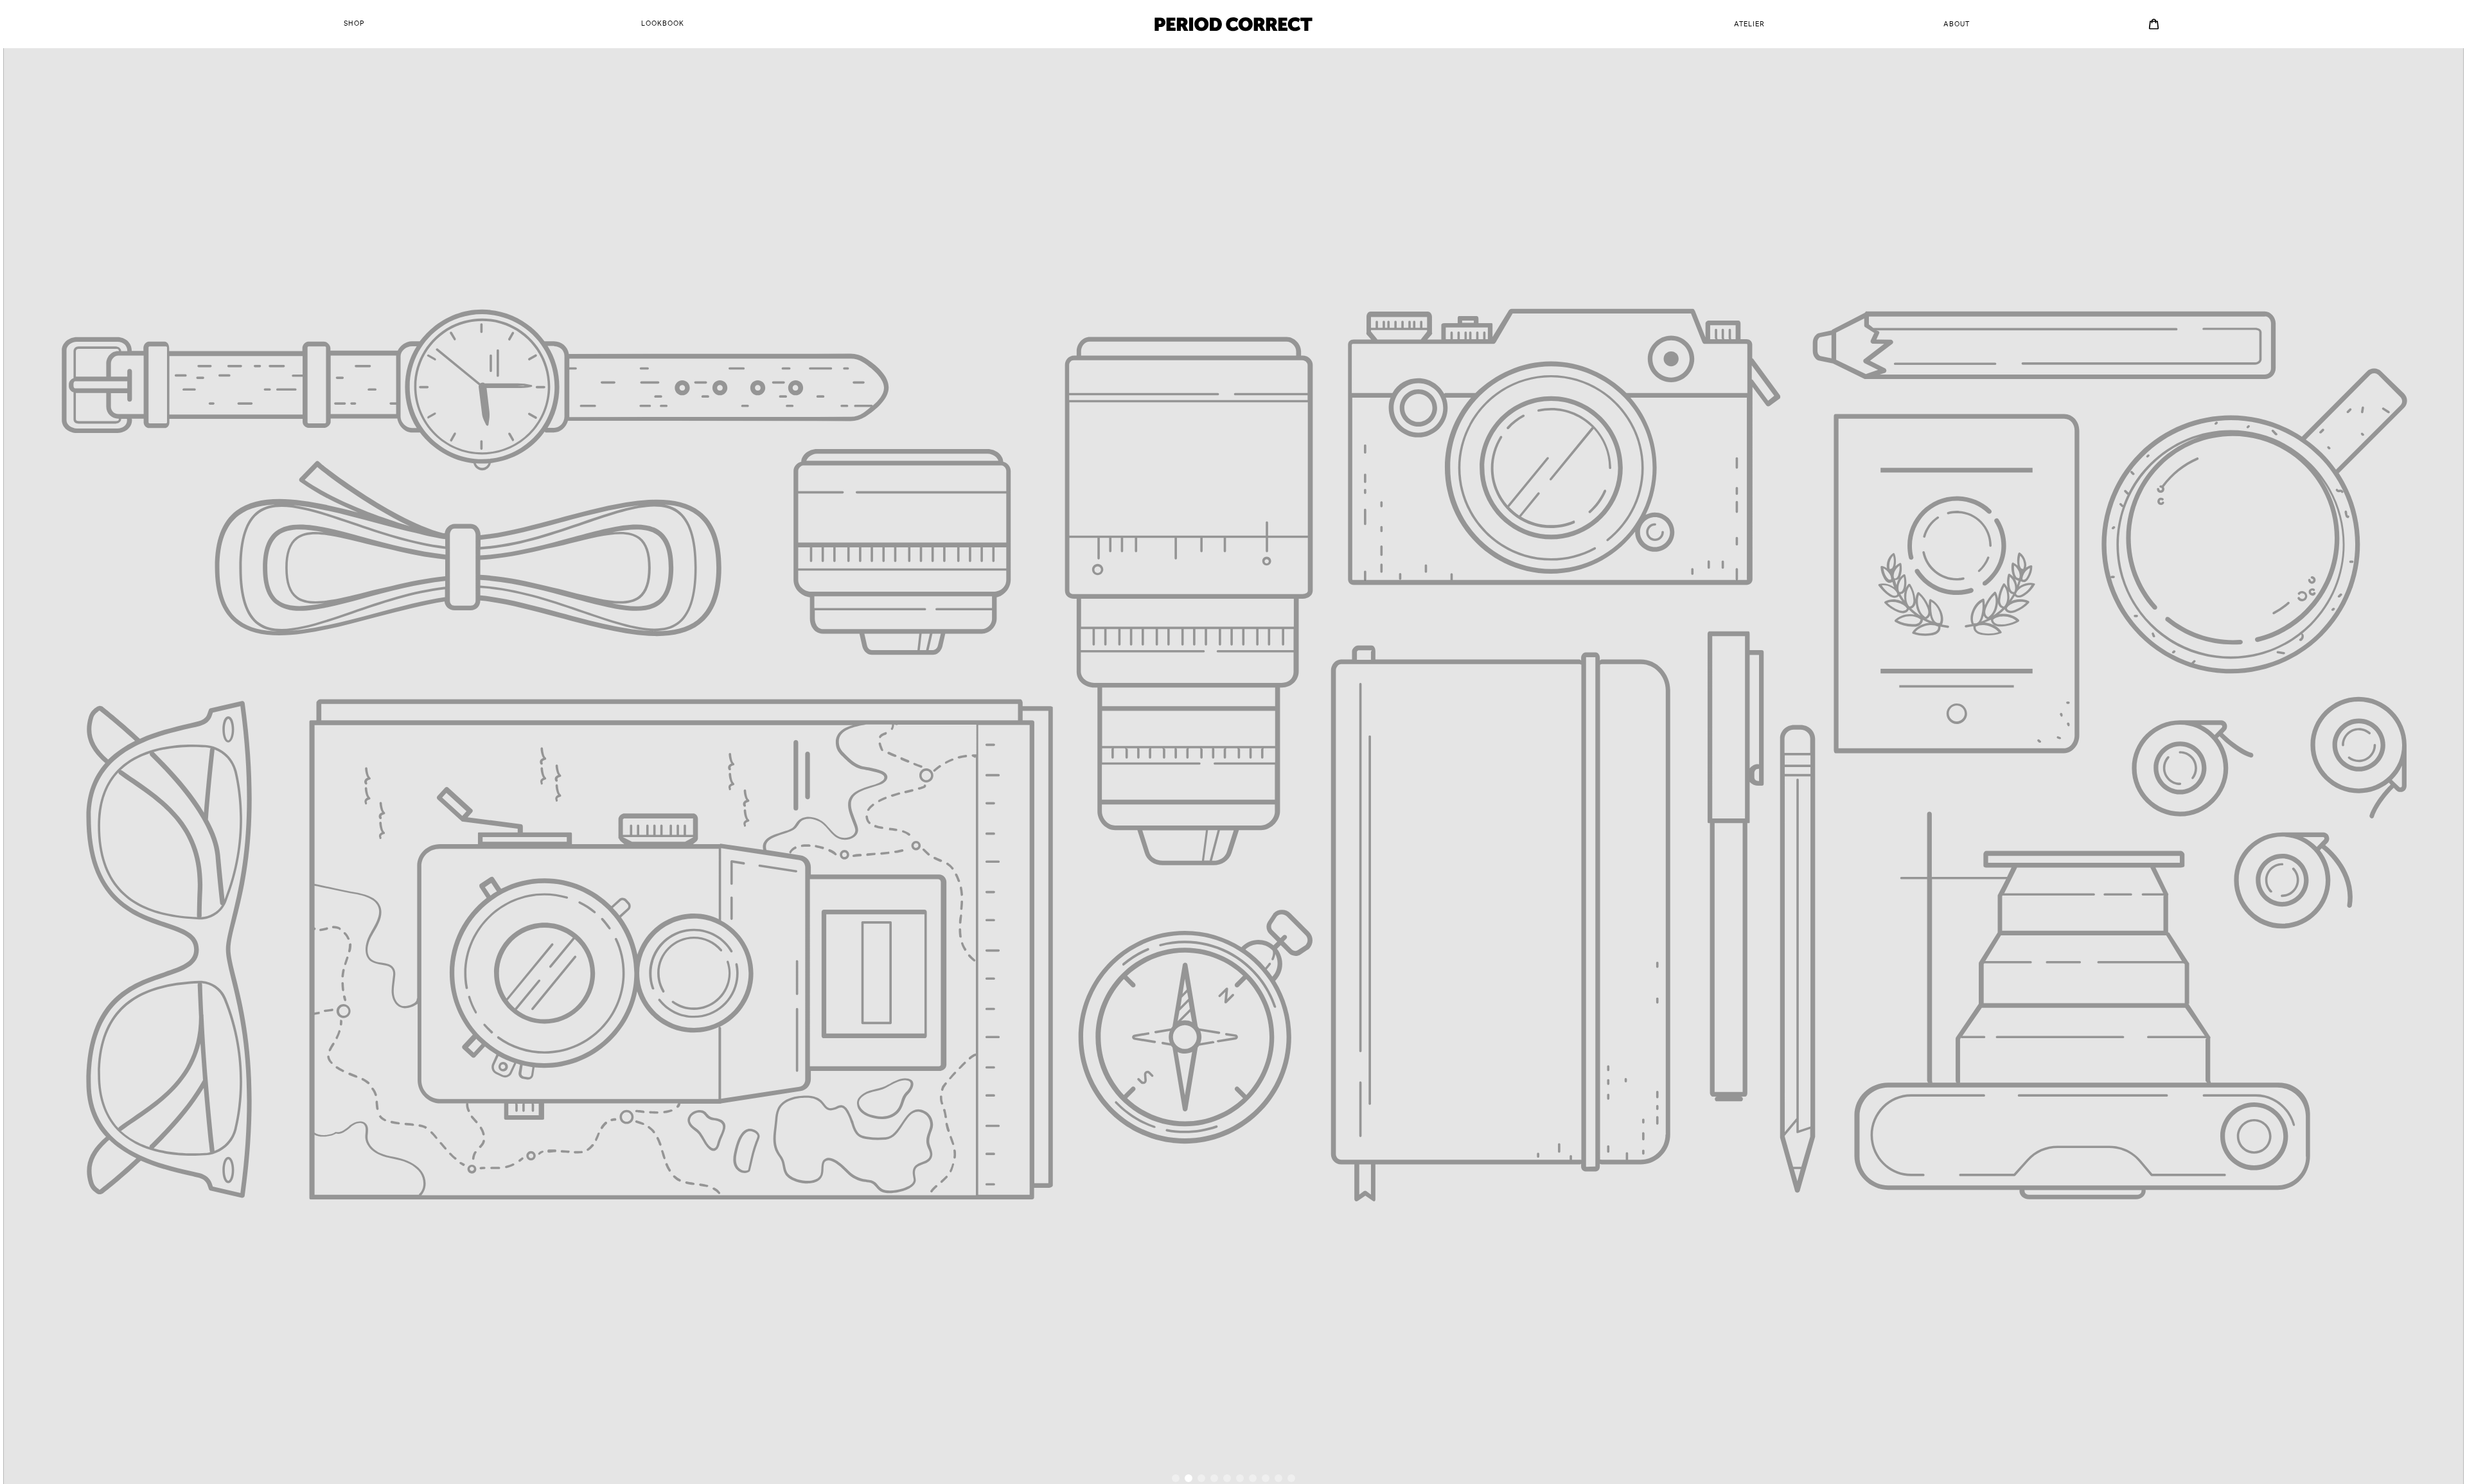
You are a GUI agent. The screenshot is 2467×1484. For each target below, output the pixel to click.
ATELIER (1749, 24)
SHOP (354, 24)
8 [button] (1266, 1478)
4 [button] (1214, 1478)
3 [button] (1201, 1478)
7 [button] (1253, 1478)
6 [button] (1240, 1478)
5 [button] (1227, 1478)
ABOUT (1957, 24)
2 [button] (1189, 1478)
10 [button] (1291, 1478)
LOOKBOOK (663, 24)
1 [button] (1176, 1478)
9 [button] (1278, 1478)
